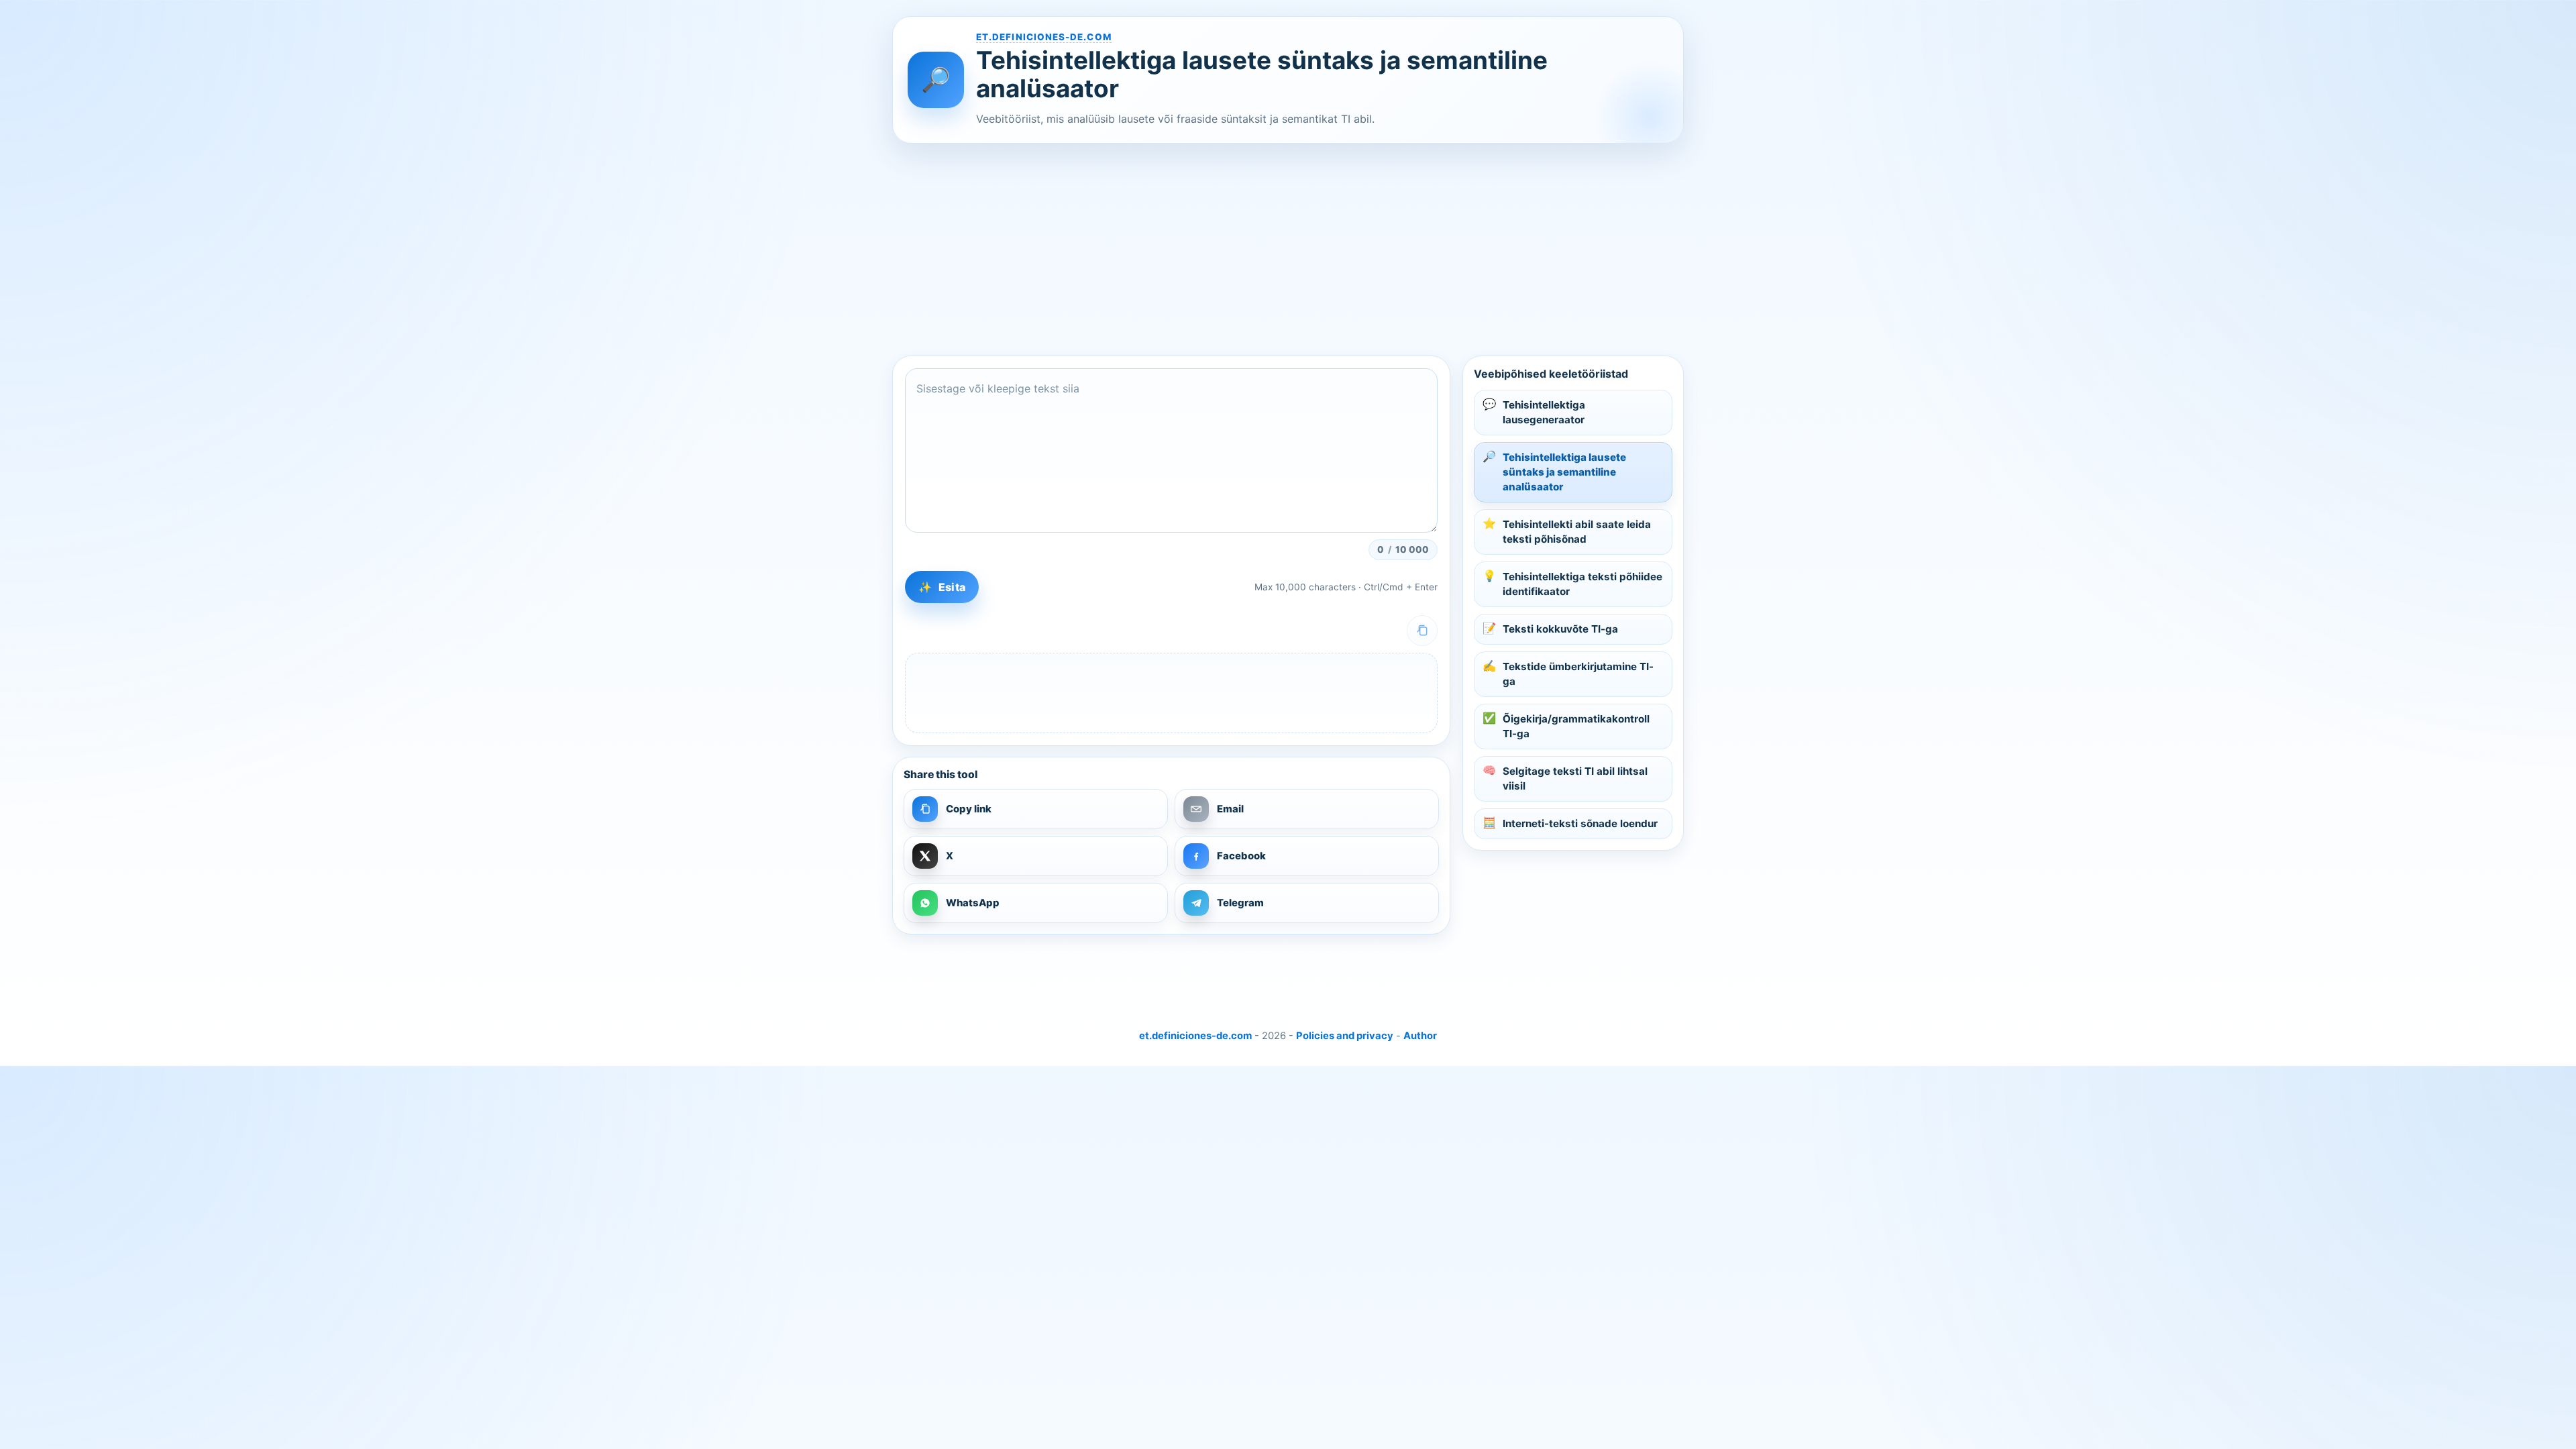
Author (1420, 1036)
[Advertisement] (1295, 250)
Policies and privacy (1345, 1036)
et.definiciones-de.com (1044, 37)
